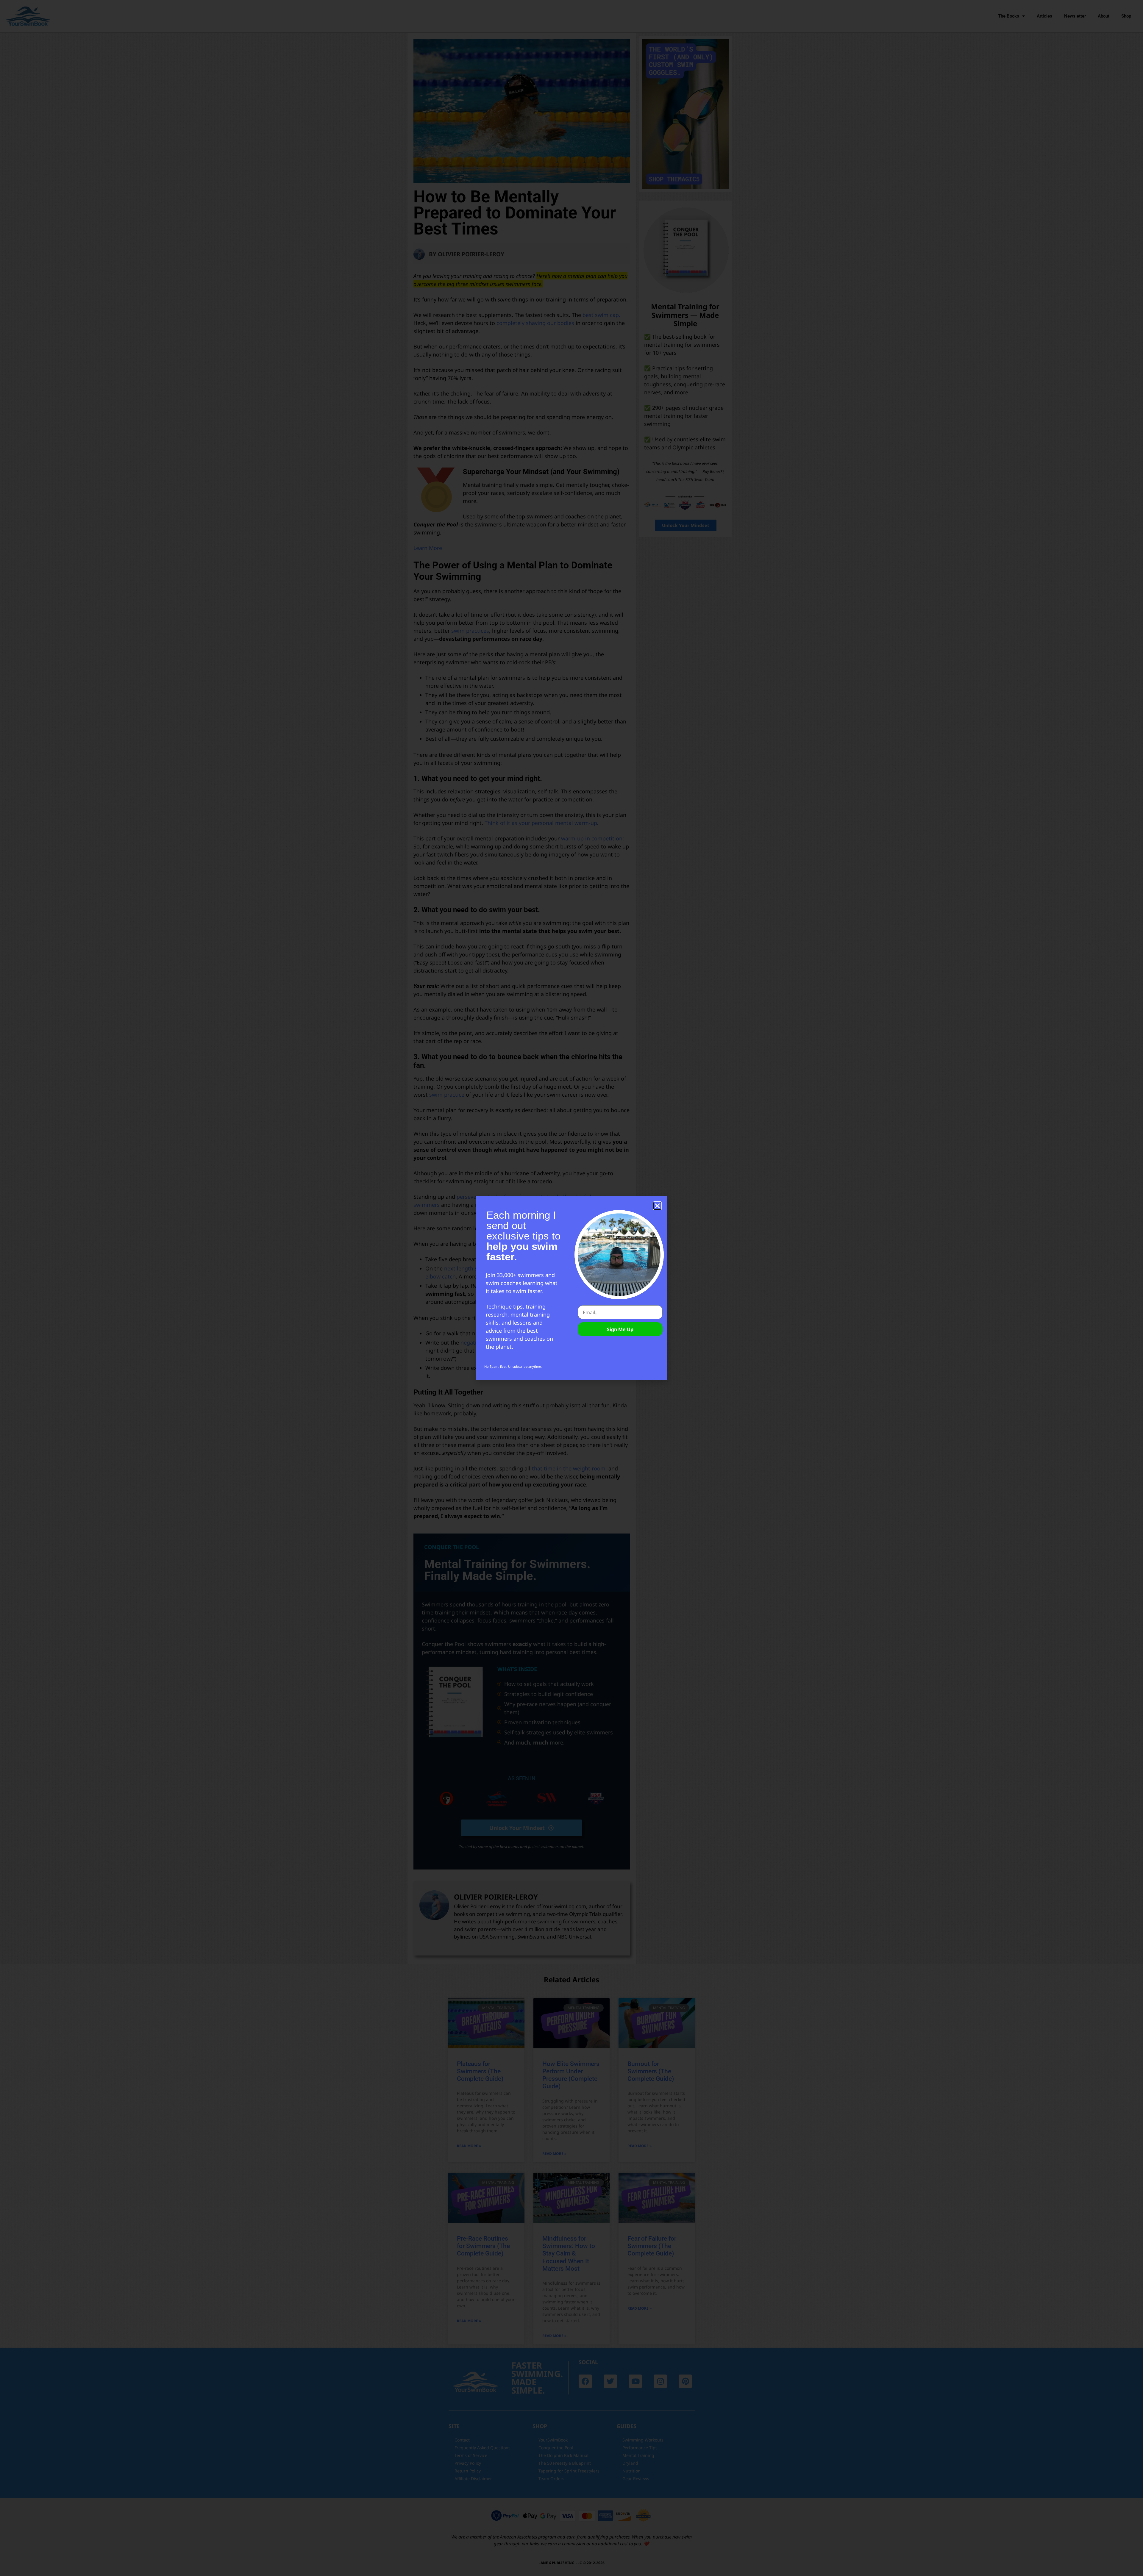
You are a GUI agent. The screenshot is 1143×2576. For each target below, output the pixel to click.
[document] (571, 1288)
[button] (657, 1206)
